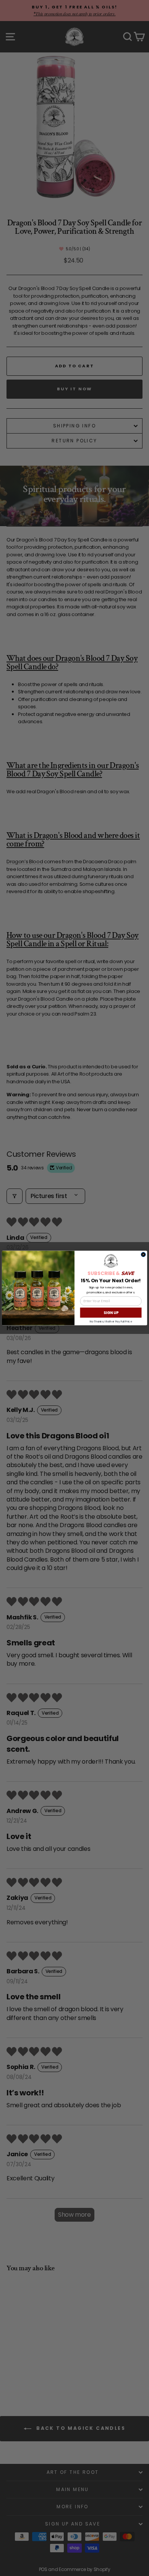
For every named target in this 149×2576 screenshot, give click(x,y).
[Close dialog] (143, 1254)
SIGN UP (111, 1312)
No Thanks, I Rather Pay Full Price (111, 1321)
